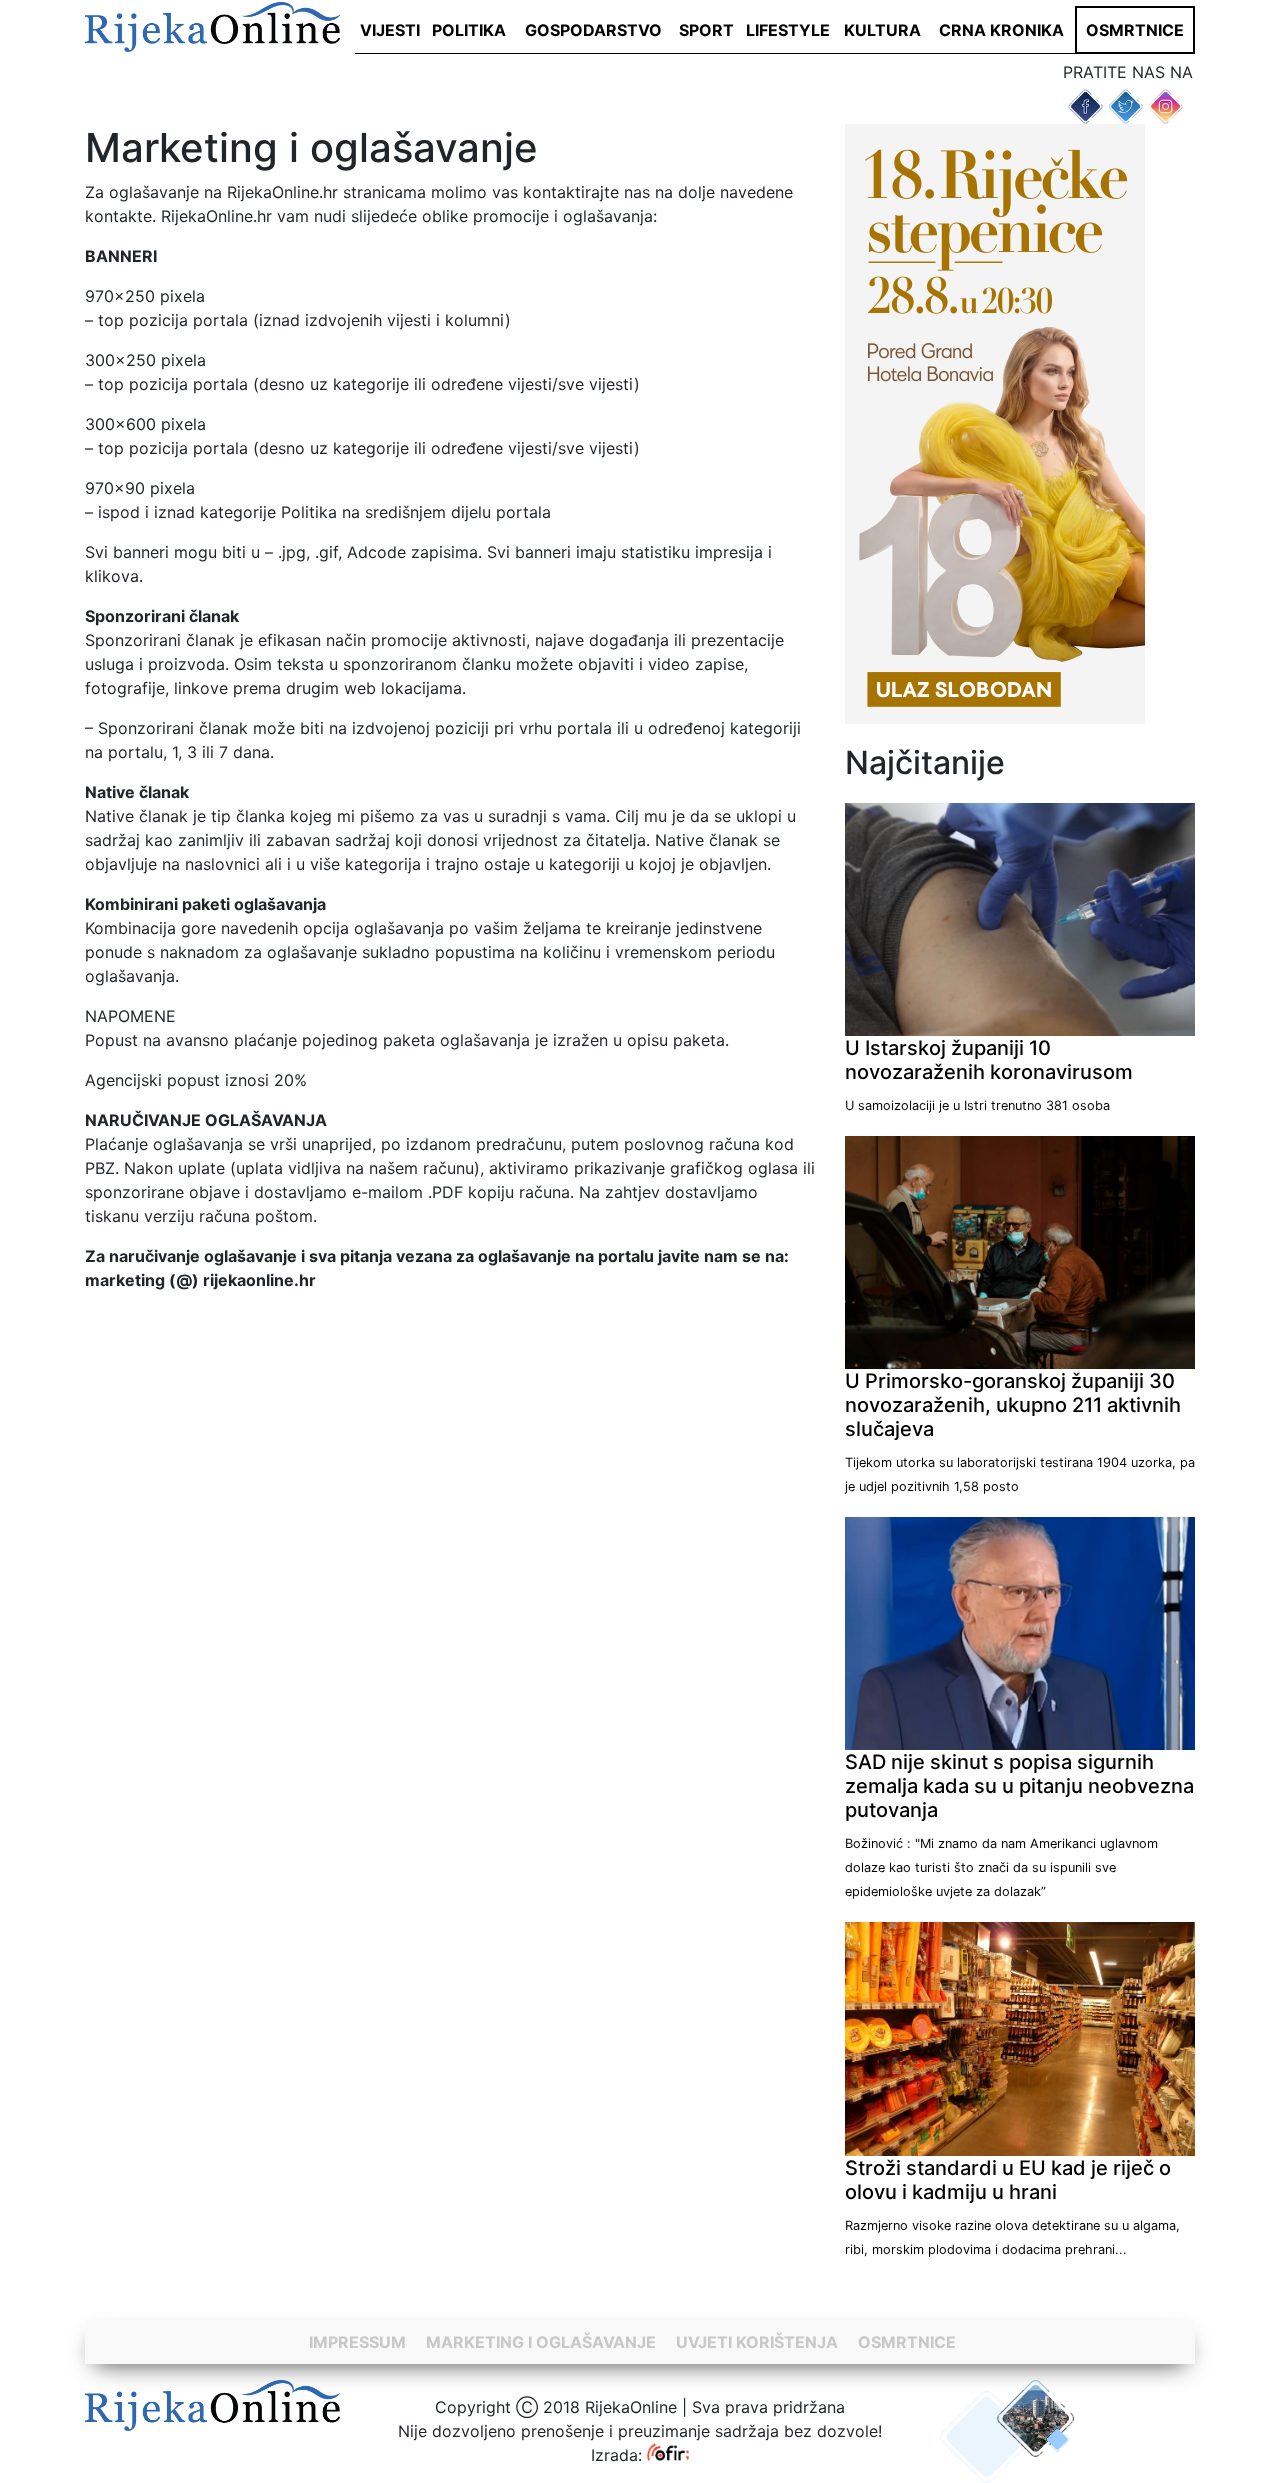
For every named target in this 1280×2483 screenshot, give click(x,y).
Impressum (357, 2342)
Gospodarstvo (593, 30)
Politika (469, 30)
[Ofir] (668, 2455)
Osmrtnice (1135, 30)
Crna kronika (1001, 30)
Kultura (882, 30)
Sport (706, 30)
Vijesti (390, 30)
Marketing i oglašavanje (541, 2342)
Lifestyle (788, 30)
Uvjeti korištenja (757, 2342)
